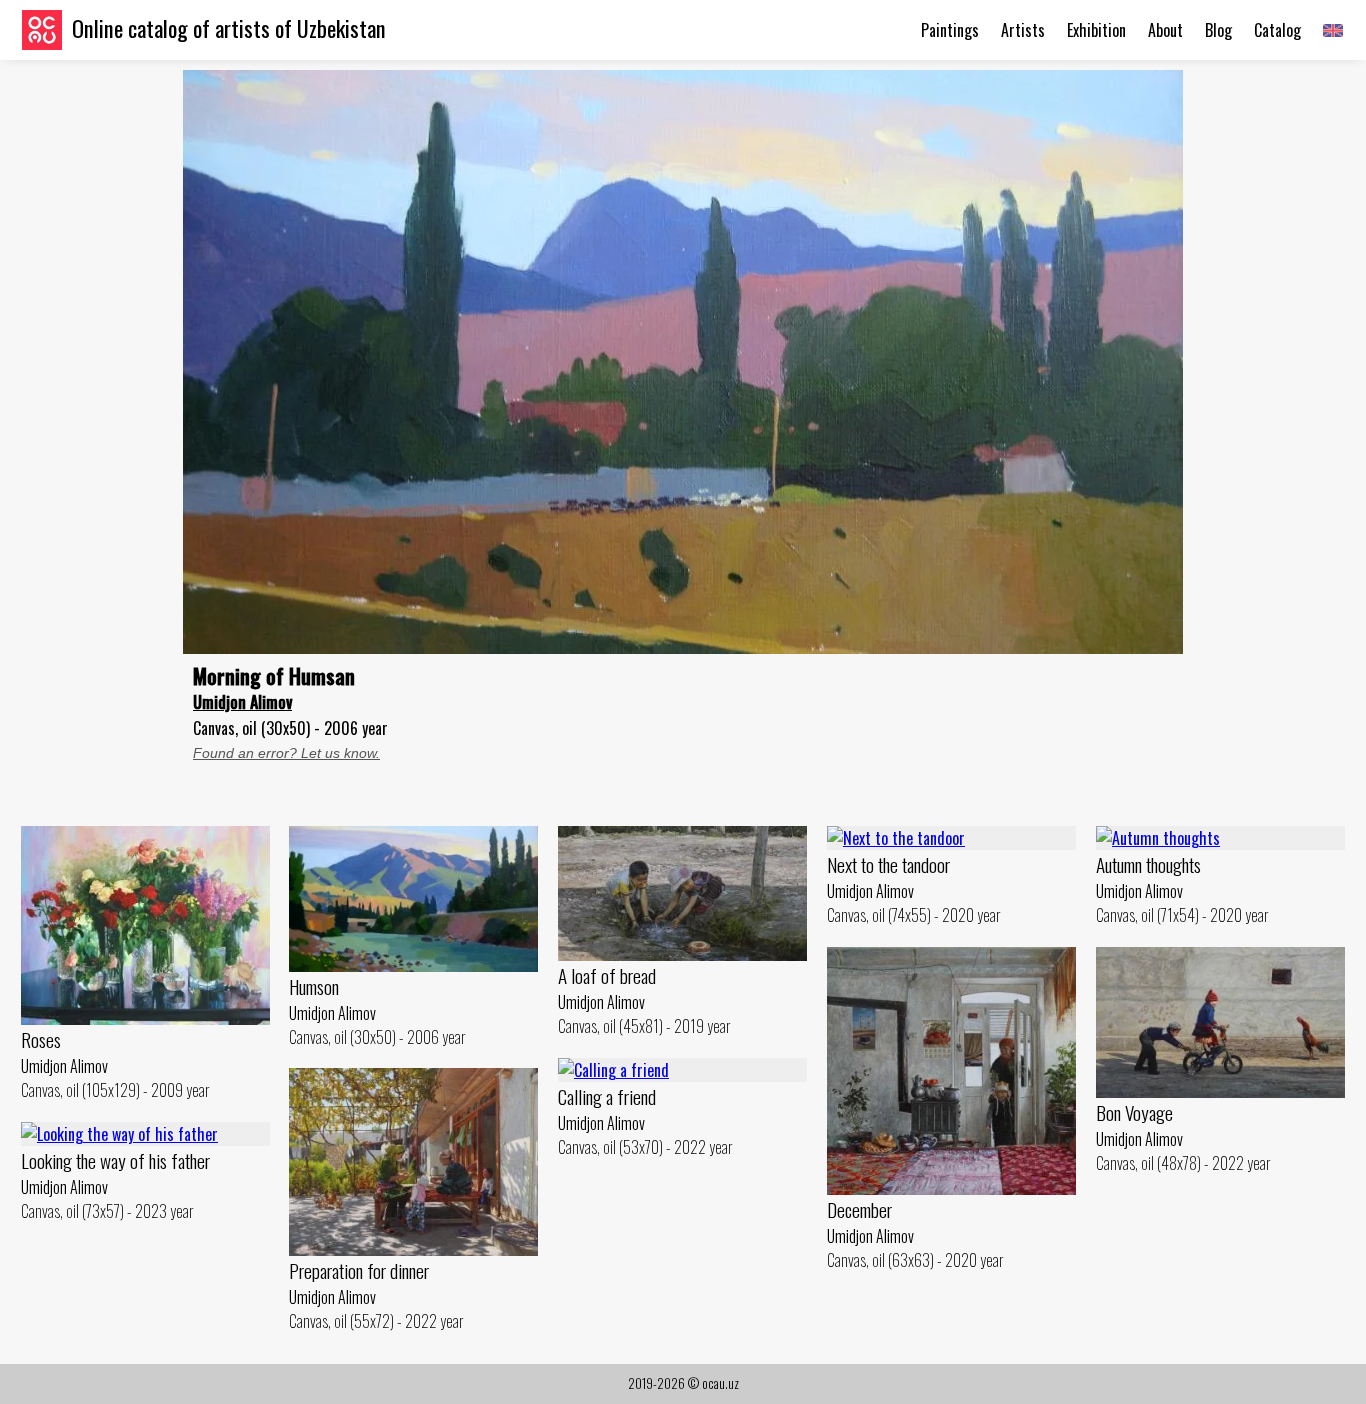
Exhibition (1096, 30)
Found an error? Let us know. (286, 753)
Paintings (950, 30)
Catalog (1277, 30)
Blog (1218, 30)
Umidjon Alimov (242, 702)
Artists (1023, 30)
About (1165, 30)
